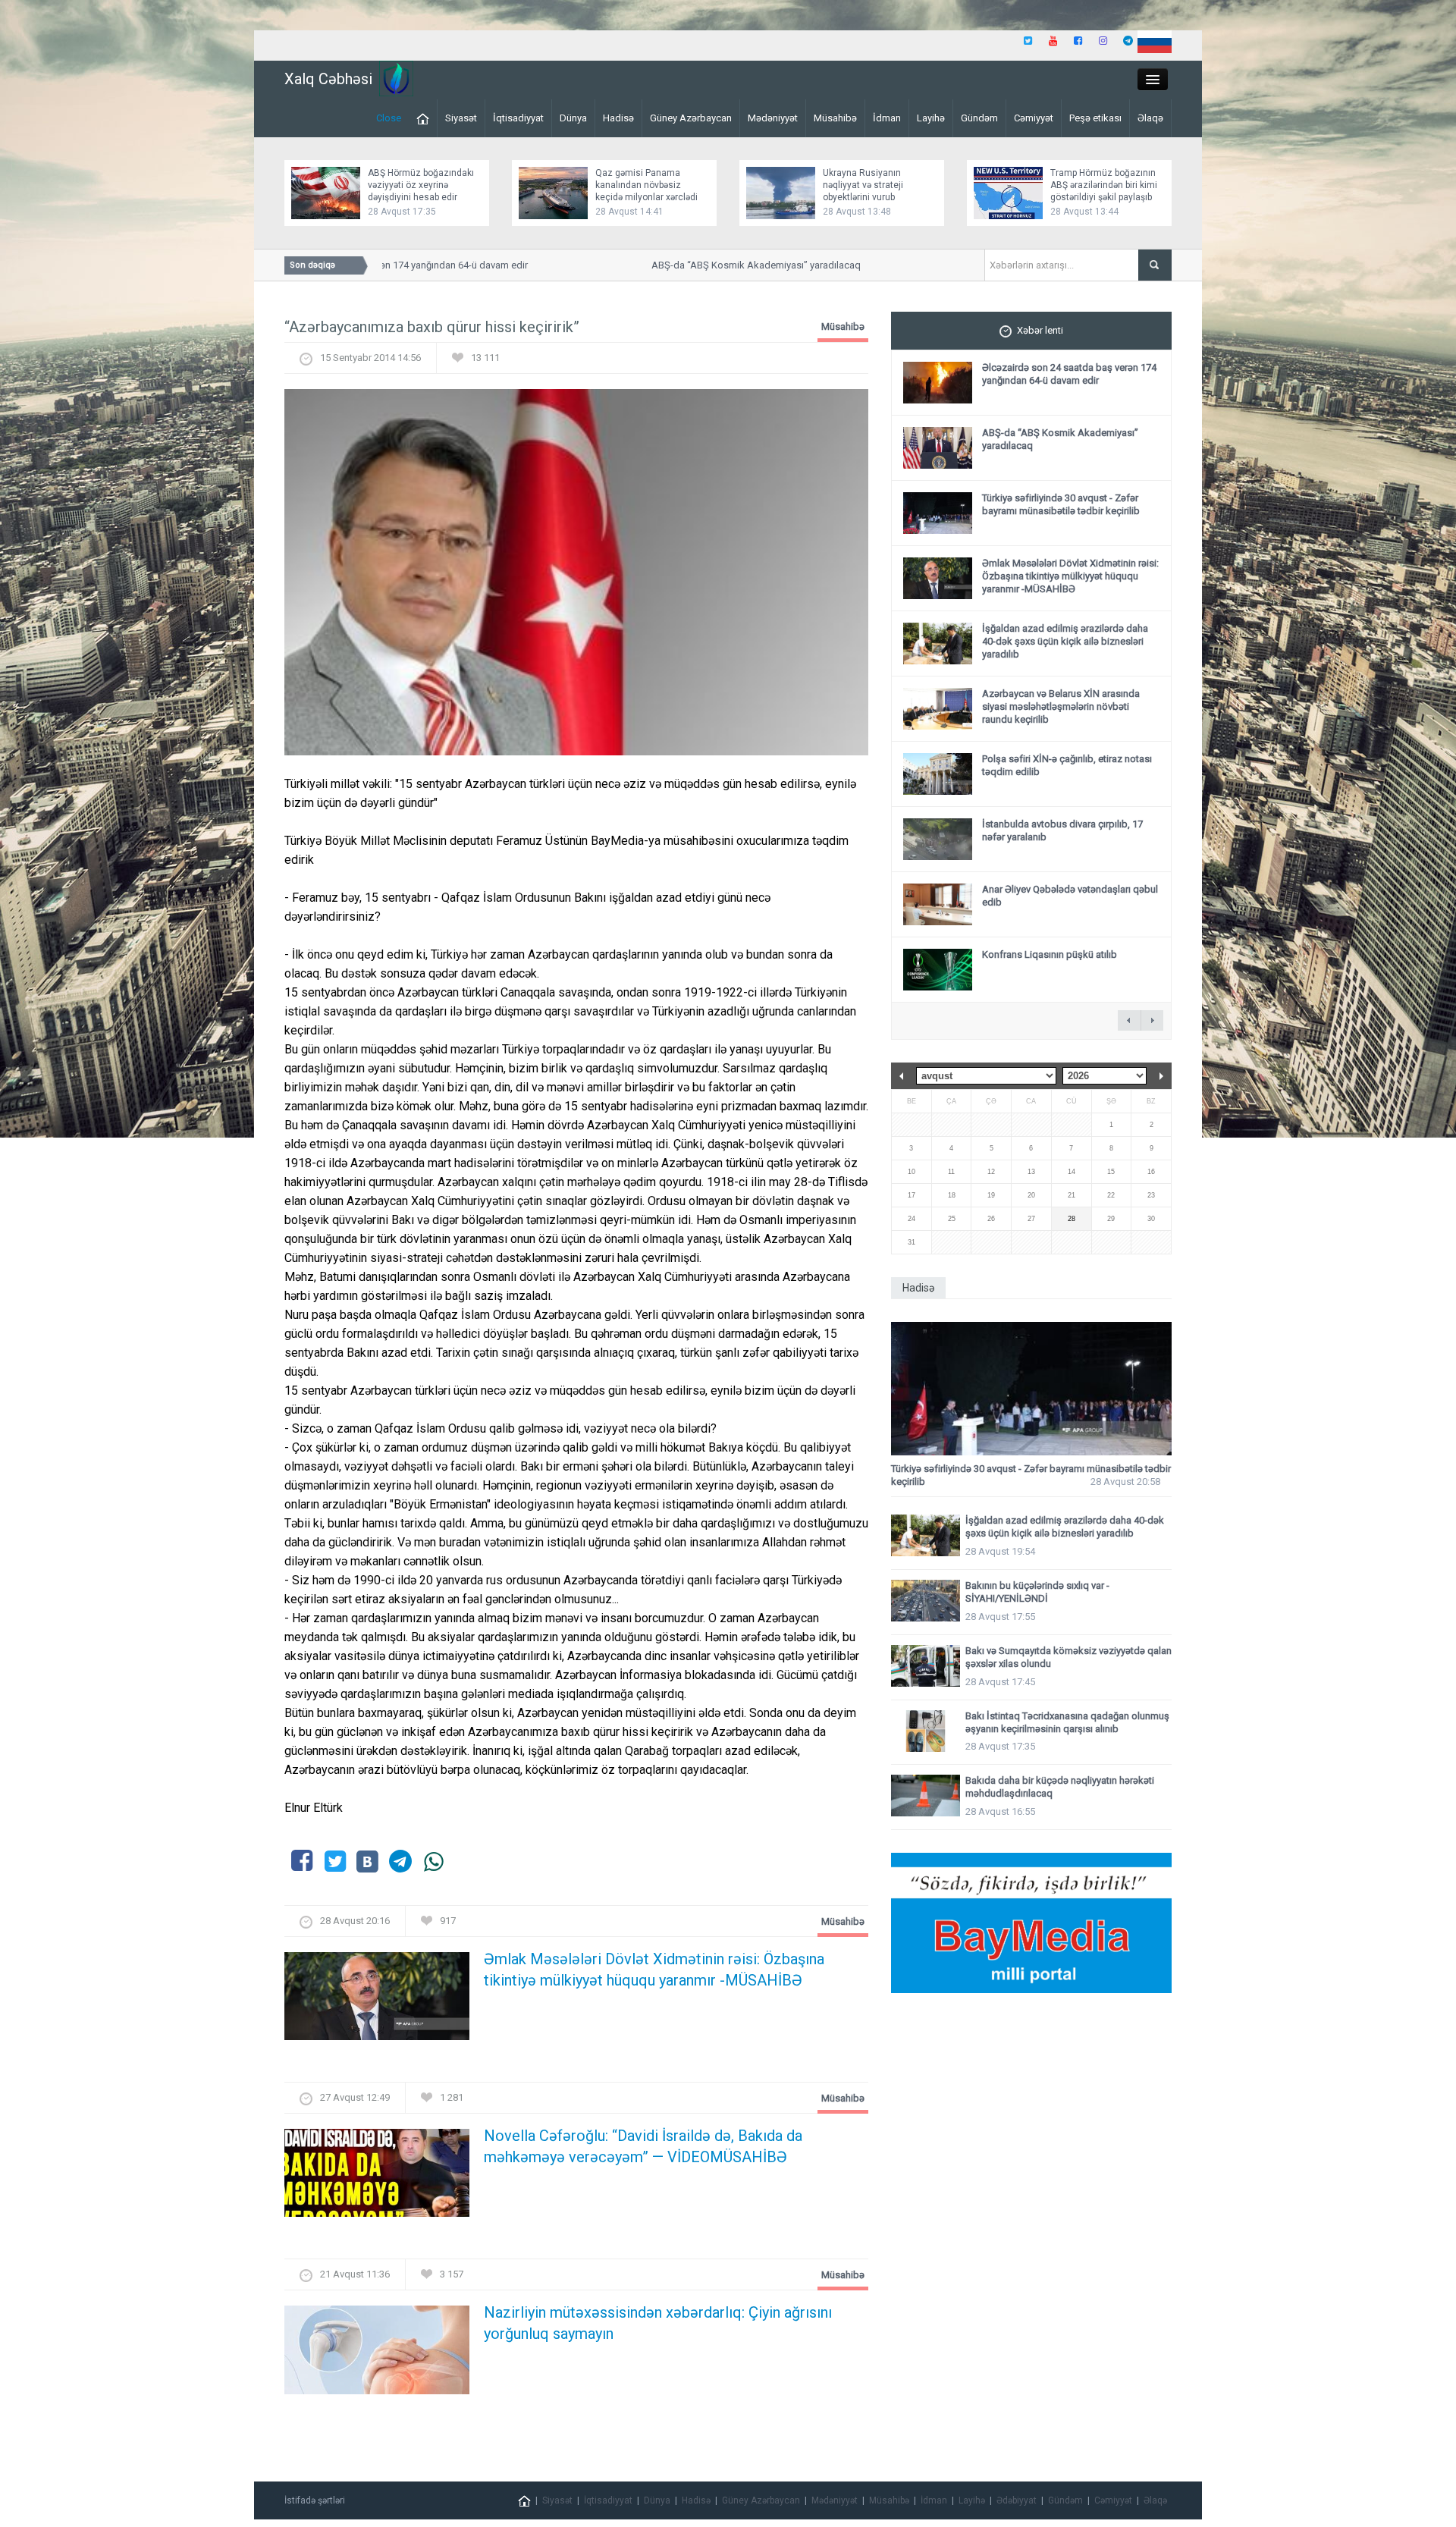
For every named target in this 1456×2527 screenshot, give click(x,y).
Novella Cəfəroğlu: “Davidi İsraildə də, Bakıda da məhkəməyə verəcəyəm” (643, 2146)
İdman (887, 118)
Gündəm (979, 118)
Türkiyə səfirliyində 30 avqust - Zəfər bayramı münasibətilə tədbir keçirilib (1061, 504)
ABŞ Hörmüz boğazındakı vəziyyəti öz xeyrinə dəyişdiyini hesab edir (421, 185)
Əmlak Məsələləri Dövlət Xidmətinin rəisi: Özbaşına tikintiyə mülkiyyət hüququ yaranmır (654, 1970)
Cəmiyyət (1034, 118)
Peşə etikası (1095, 118)
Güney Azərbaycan (691, 118)
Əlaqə (1150, 118)
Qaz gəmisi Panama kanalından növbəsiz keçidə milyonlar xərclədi (646, 185)
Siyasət (461, 118)
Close (389, 118)
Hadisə (618, 118)
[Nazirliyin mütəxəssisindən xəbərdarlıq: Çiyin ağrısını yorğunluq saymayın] (377, 2354)
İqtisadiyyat (518, 118)
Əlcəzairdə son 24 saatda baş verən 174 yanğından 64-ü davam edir (1069, 374)
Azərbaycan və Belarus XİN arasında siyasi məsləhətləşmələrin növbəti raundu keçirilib (1061, 706)
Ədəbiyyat (1017, 2500)
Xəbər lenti (1040, 330)
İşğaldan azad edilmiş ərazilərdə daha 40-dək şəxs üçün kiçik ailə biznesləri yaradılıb (1065, 641)
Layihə (931, 118)
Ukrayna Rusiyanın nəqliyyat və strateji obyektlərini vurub (863, 185)
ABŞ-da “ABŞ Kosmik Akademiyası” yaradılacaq (717, 265)
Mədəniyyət (773, 118)
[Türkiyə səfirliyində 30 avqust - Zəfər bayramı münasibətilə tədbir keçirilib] (1031, 1389)
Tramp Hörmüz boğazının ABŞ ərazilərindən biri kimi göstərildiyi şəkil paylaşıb (1104, 185)
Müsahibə (835, 118)
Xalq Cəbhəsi (328, 79)
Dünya (573, 118)
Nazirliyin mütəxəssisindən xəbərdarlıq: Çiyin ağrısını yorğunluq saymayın (658, 2323)
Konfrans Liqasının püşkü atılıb (1050, 954)
